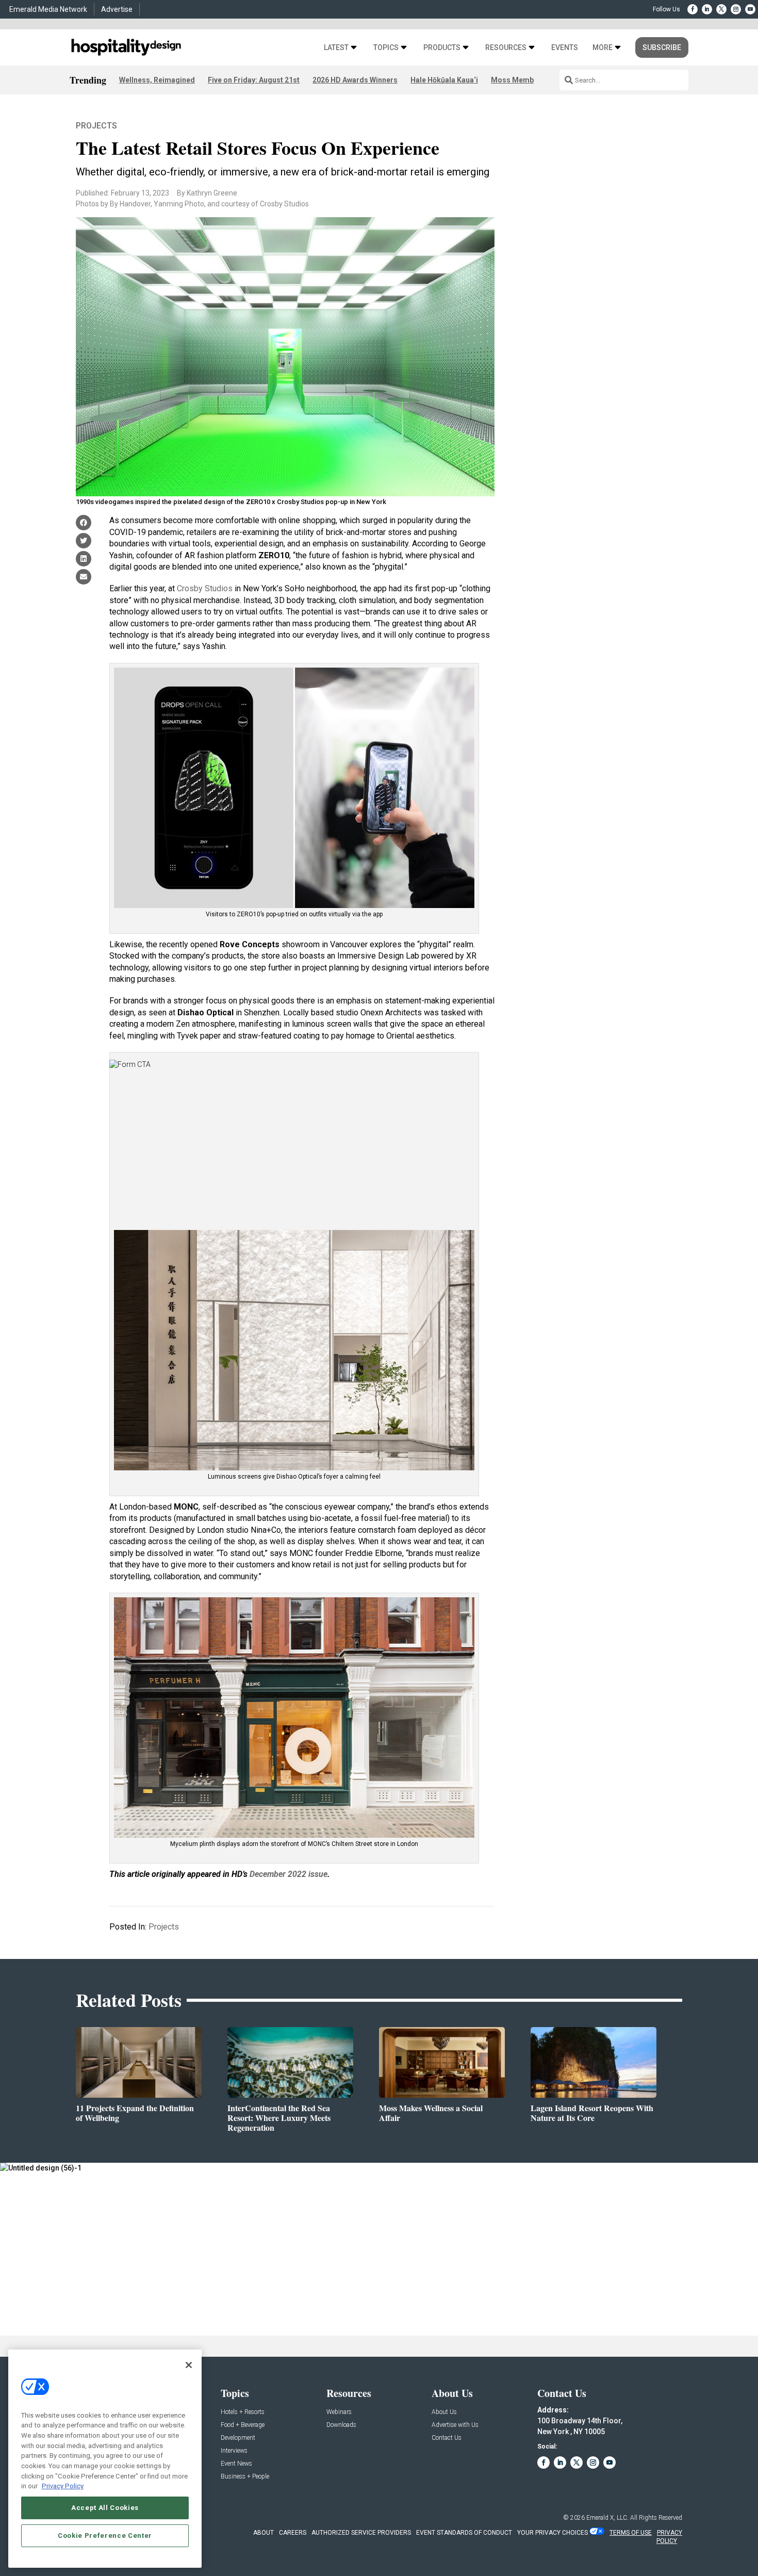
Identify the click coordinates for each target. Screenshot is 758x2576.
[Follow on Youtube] (750, 9)
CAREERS (293, 2533)
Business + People (245, 2477)
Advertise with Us (455, 2425)
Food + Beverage (243, 2425)
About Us (444, 2412)
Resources (506, 48)
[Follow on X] (721, 9)
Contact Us (447, 2438)
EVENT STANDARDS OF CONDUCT (464, 2533)
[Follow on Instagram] (736, 9)
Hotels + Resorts (243, 2412)
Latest (336, 48)
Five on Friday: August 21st (254, 80)
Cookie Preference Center (105, 2536)
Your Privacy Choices (553, 2533)
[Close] (189, 2365)
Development (238, 2438)
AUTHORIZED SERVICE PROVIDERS (361, 2533)
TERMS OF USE (631, 2533)
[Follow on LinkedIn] (707, 9)
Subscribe (662, 47)
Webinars (339, 2412)
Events (565, 48)
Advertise (117, 9)
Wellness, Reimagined (157, 80)
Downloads (341, 2425)
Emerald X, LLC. (607, 2518)
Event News (236, 2464)
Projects (96, 126)
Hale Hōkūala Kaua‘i (444, 80)
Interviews (234, 2451)
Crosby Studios (205, 588)
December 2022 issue (289, 1874)
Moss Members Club (526, 80)
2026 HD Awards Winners (355, 80)
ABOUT (263, 2533)
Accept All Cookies (105, 2508)
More (603, 48)
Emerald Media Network (48, 9)
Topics (386, 48)
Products (442, 48)
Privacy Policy (63, 2486)
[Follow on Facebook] (693, 9)
